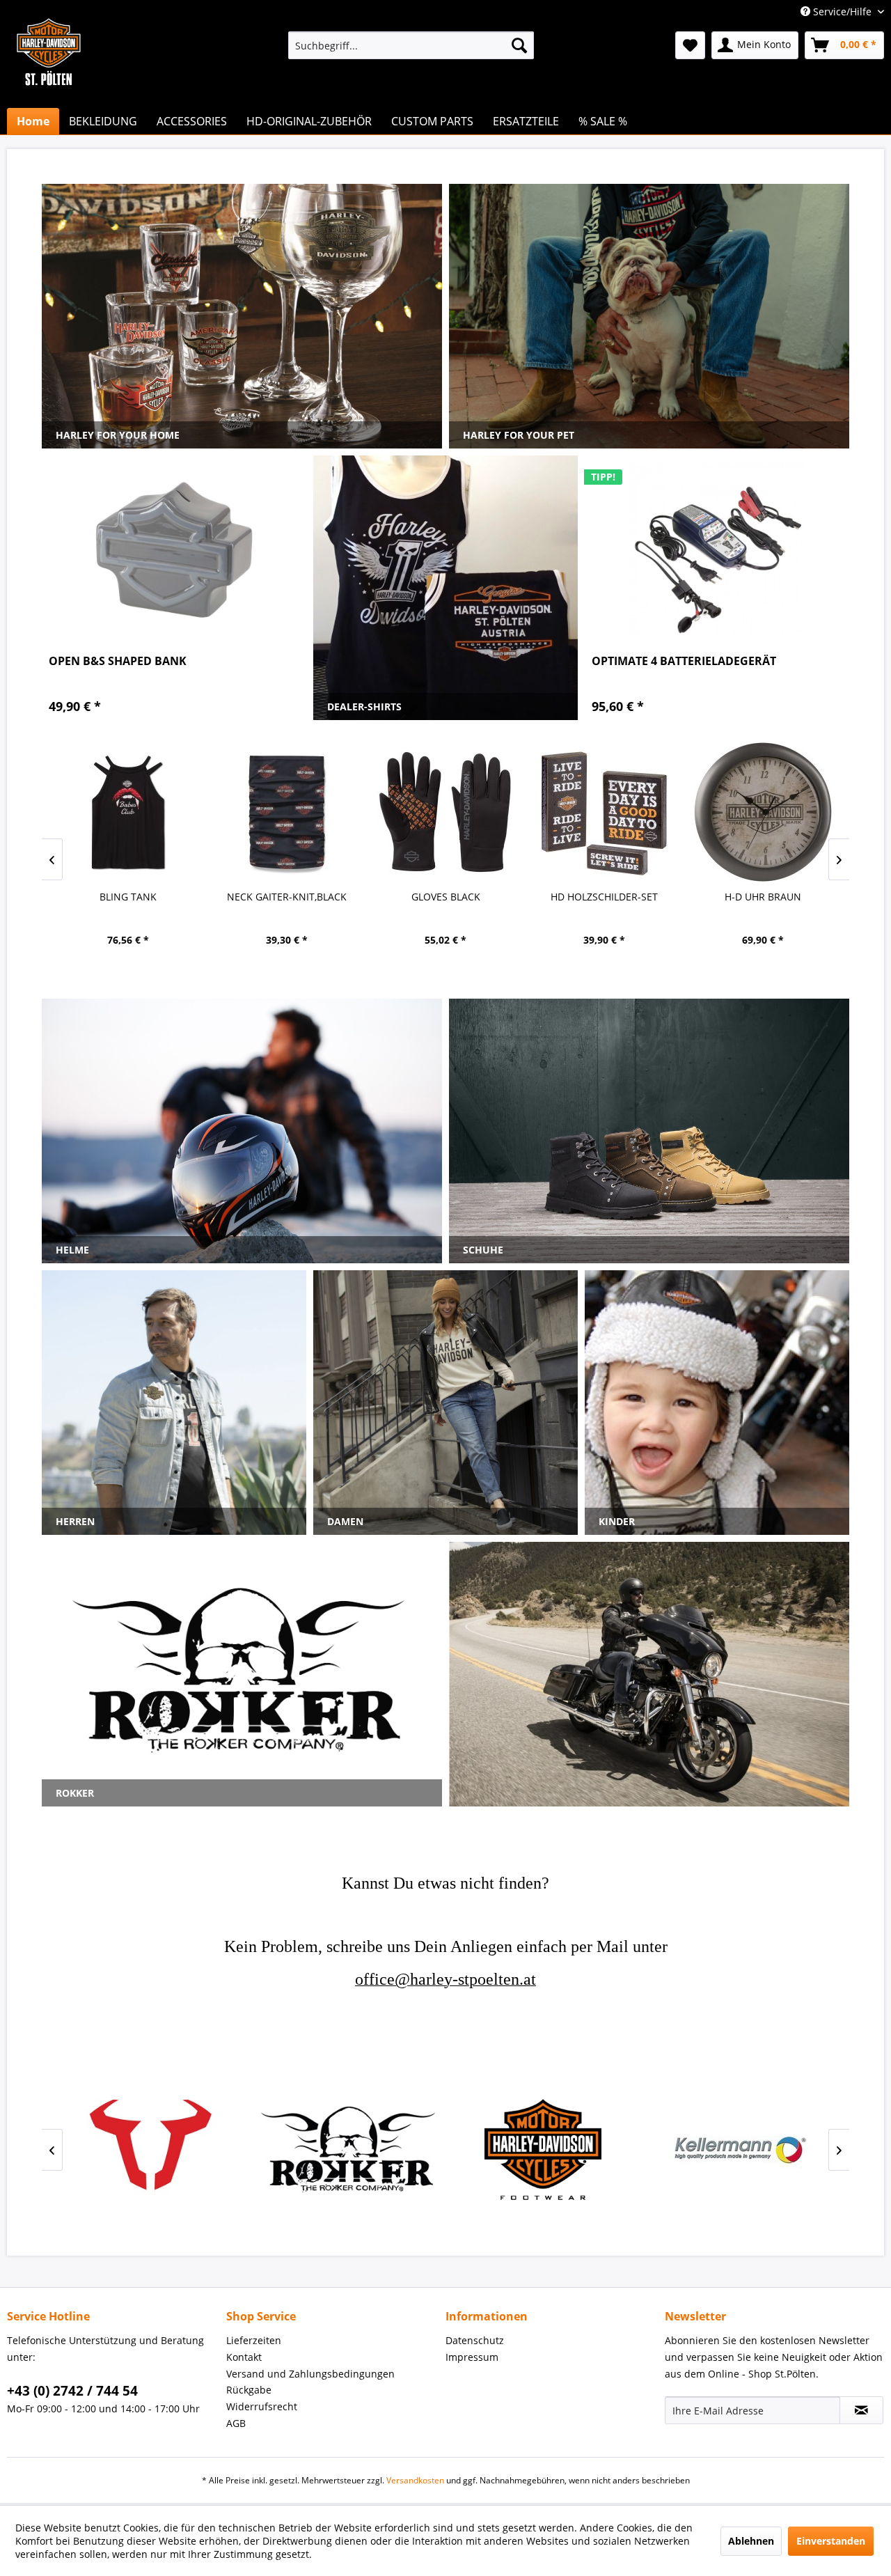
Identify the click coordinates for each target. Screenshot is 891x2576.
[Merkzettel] (690, 45)
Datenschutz (475, 2340)
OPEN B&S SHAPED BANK (118, 661)
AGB (236, 2423)
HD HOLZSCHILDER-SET (445, 897)
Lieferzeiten (254, 2340)
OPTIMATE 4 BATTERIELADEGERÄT (684, 661)
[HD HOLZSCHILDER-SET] (445, 812)
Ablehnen (751, 2541)
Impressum (472, 2357)
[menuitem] (411, 45)
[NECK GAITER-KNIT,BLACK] (128, 812)
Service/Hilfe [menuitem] (842, 11)
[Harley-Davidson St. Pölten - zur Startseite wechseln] (49, 80)
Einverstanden (831, 2541)
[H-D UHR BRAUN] (604, 812)
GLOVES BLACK (287, 897)
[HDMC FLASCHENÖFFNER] (763, 812)
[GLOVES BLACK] (287, 812)
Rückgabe (249, 2390)
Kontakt (244, 2357)
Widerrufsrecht (262, 2406)
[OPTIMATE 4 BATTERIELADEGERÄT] (717, 550)
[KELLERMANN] (543, 2149)
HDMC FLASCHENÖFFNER (763, 897)
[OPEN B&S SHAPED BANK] (174, 550)
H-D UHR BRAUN (604, 897)
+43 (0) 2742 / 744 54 (72, 2391)
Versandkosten (415, 2480)
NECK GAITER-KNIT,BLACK (128, 897)
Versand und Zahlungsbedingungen (310, 2374)
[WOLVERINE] (348, 2149)
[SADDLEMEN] (738, 2149)
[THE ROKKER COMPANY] (153, 2149)
